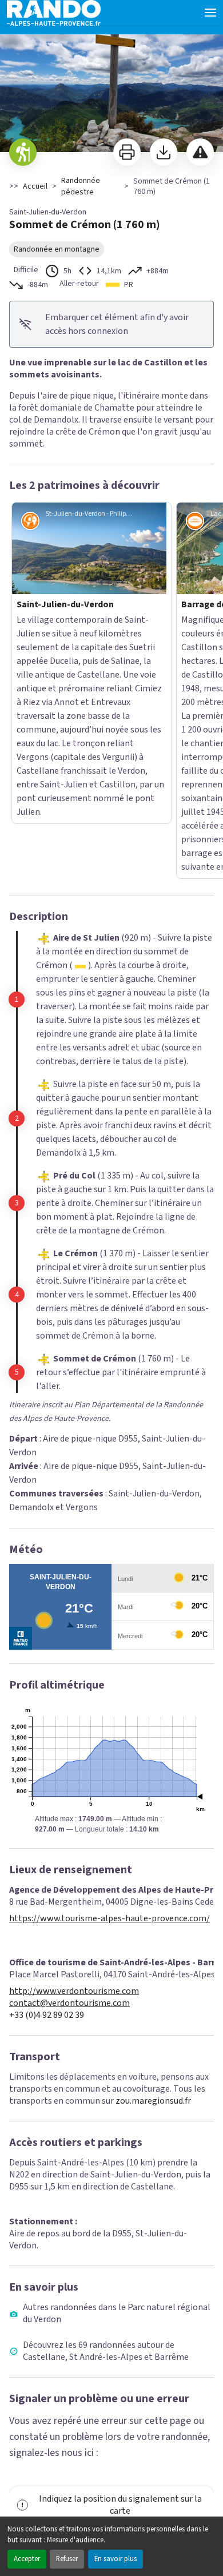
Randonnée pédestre (81, 186)
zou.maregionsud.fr (153, 1881)
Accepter (27, 2559)
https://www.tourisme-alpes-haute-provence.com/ (109, 1699)
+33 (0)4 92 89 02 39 (47, 1796)
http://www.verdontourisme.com (74, 1772)
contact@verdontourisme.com (69, 1784)
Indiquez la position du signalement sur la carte (120, 2285)
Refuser (67, 2559)
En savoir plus (116, 2559)
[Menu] (210, 13)
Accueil (35, 186)
